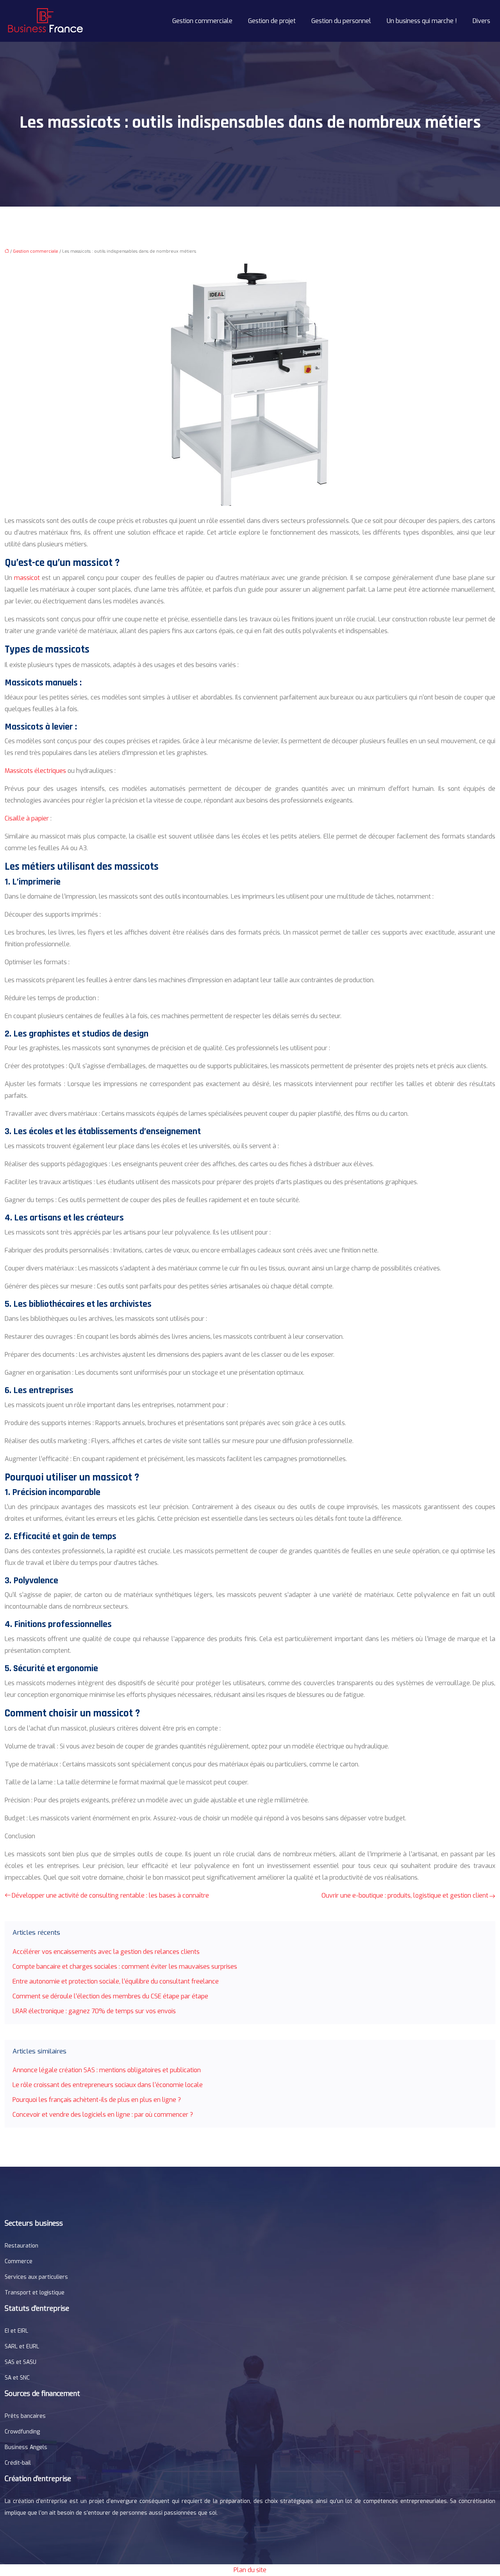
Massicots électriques (35, 771)
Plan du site (250, 2570)
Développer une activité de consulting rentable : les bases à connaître (110, 1895)
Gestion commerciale (202, 21)
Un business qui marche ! (422, 21)
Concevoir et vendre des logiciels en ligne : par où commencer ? (103, 2115)
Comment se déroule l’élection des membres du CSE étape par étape (110, 1996)
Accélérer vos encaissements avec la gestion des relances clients (106, 1952)
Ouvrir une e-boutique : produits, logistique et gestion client (405, 1895)
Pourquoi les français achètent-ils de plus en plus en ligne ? (97, 2100)
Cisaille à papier (27, 818)
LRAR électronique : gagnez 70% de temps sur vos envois (94, 2011)
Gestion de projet (272, 21)
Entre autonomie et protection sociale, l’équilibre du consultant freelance (116, 1981)
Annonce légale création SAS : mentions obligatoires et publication (107, 2070)
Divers (481, 21)
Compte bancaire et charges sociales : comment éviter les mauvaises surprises (125, 1967)
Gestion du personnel (341, 21)
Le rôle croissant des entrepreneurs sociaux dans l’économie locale (108, 2085)
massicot (27, 578)
